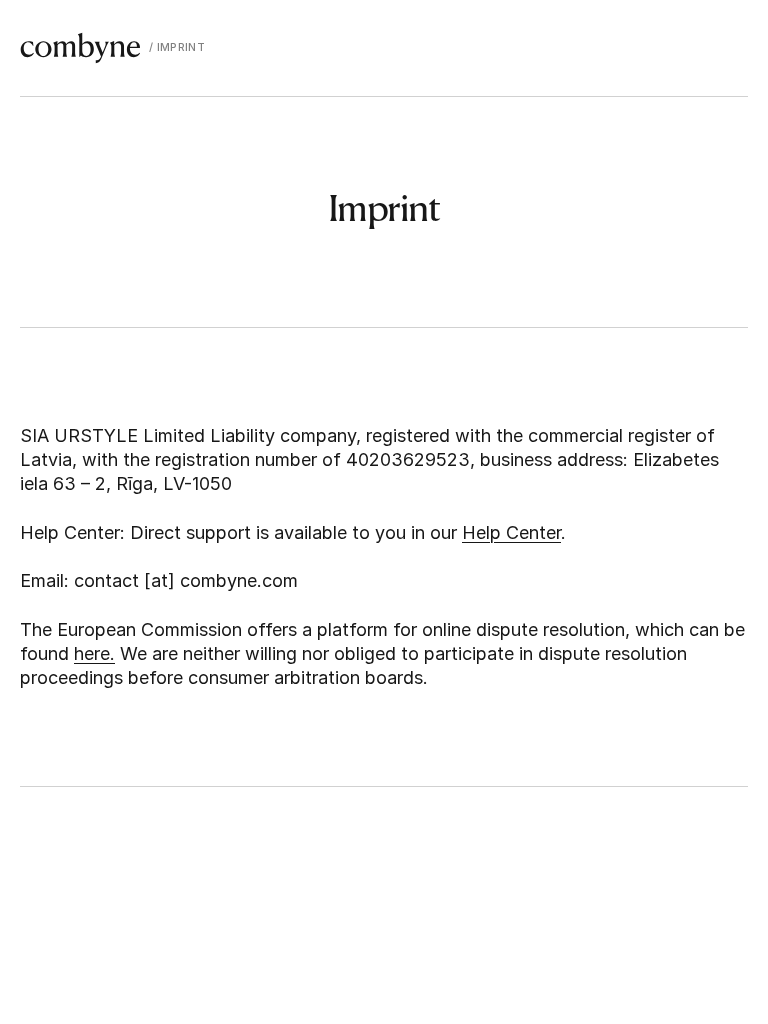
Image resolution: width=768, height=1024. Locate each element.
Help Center (511, 532)
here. (94, 653)
